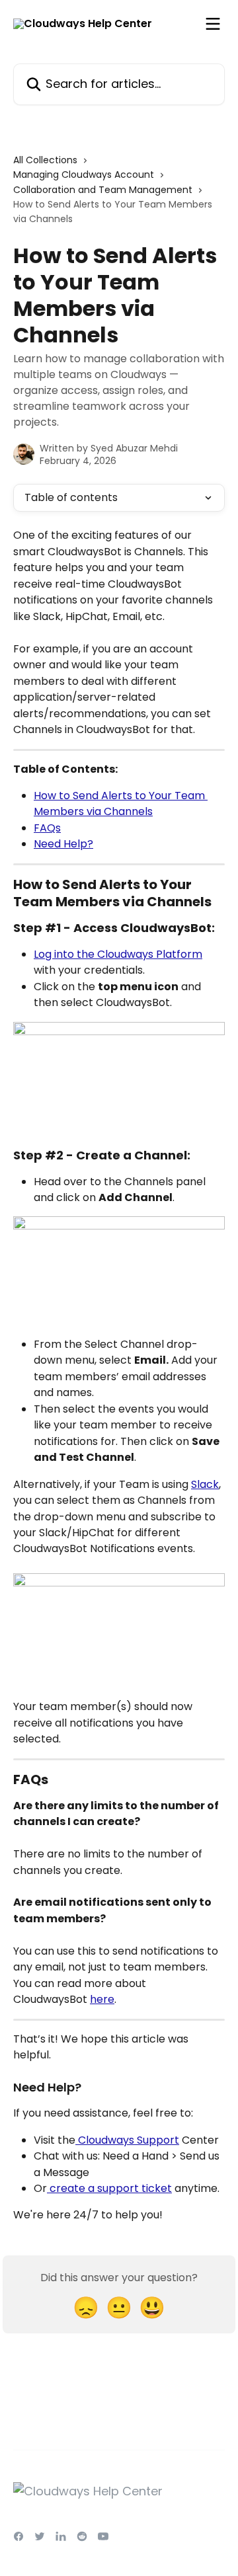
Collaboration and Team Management (103, 190)
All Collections (45, 160)
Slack (205, 1484)
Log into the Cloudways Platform (118, 954)
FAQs (47, 828)
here (102, 1999)
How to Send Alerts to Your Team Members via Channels (121, 803)
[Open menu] (213, 24)
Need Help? (63, 844)
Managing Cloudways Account (84, 175)
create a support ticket (109, 2188)
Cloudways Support (127, 2140)
